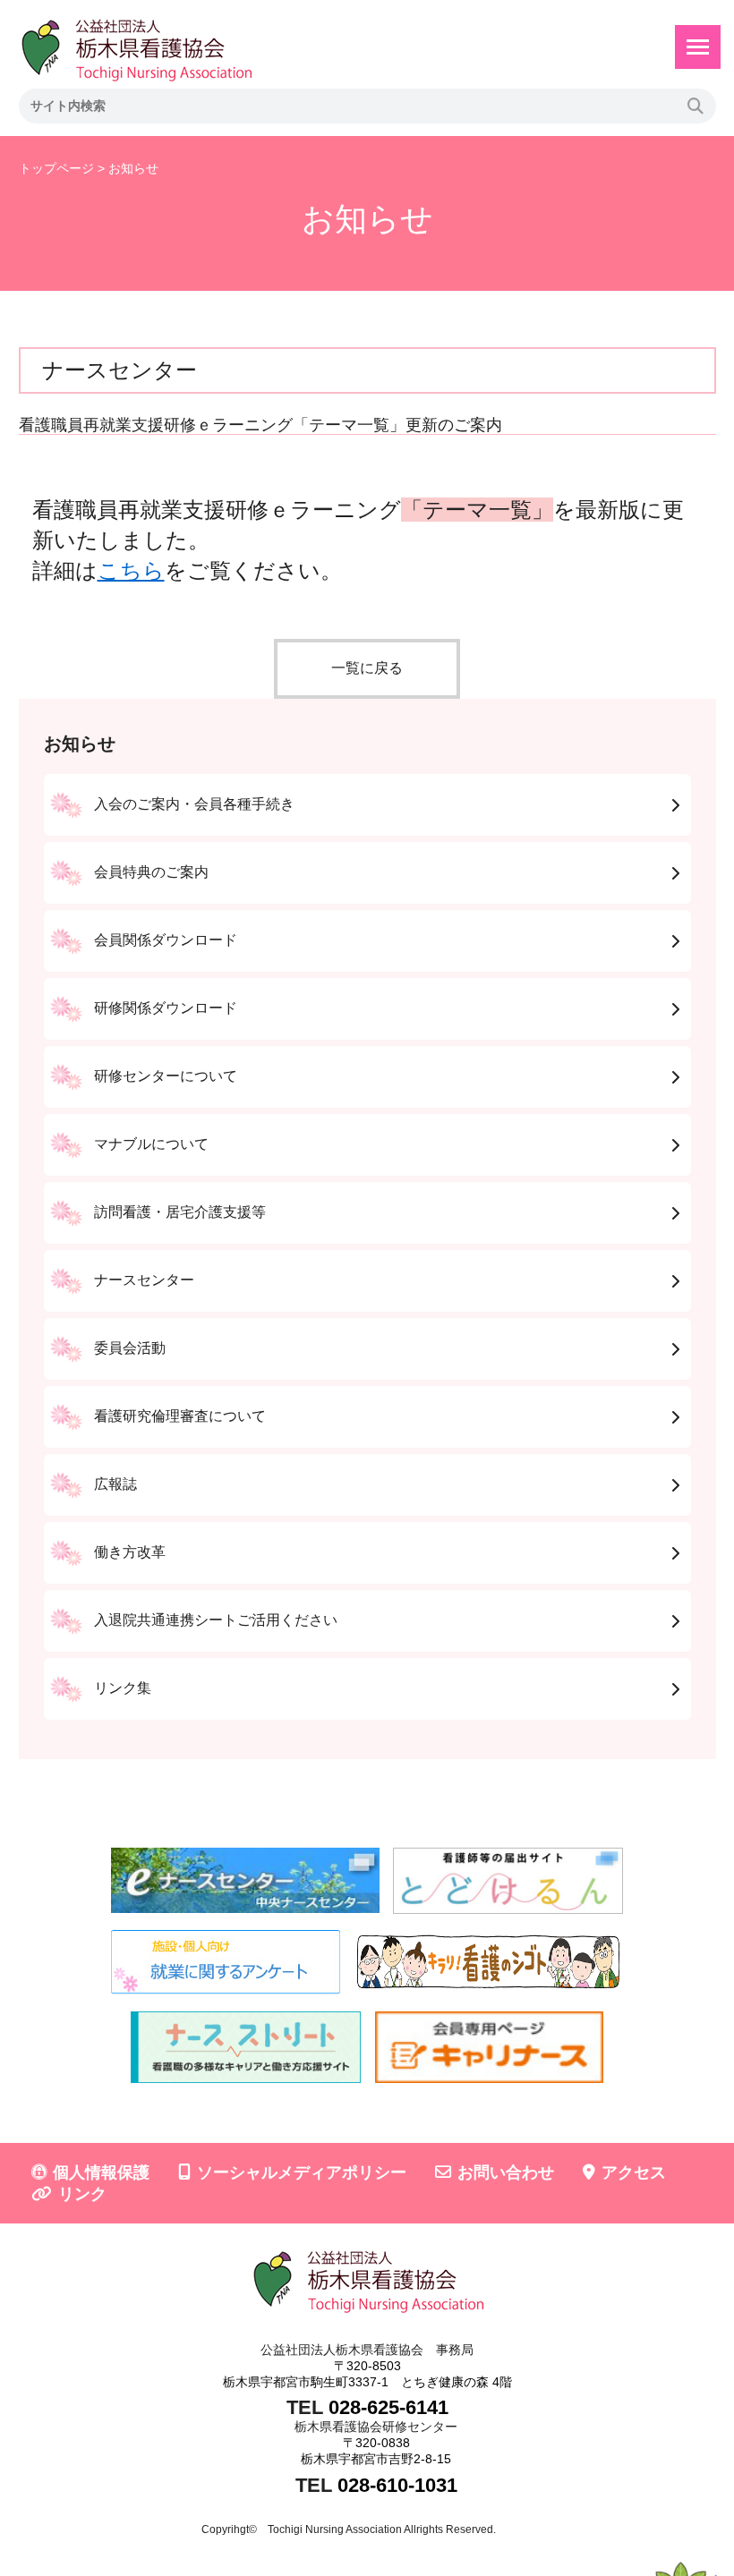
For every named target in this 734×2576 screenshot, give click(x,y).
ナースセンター (144, 1280)
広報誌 (115, 1484)
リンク (82, 2194)
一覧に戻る (367, 668)
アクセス (634, 2172)
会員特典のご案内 (151, 872)
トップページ (56, 168)
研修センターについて (166, 1076)
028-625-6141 (388, 2407)
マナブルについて (151, 1144)
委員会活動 (130, 1348)
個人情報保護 (101, 2172)
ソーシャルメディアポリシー (302, 2172)
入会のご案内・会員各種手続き (194, 804)
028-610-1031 (397, 2485)
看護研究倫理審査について (180, 1416)
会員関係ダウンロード (166, 940)
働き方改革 (130, 1552)
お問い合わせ (506, 2172)
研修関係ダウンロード (166, 1008)
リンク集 (123, 1688)
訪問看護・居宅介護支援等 (180, 1212)
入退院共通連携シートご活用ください (216, 1620)
